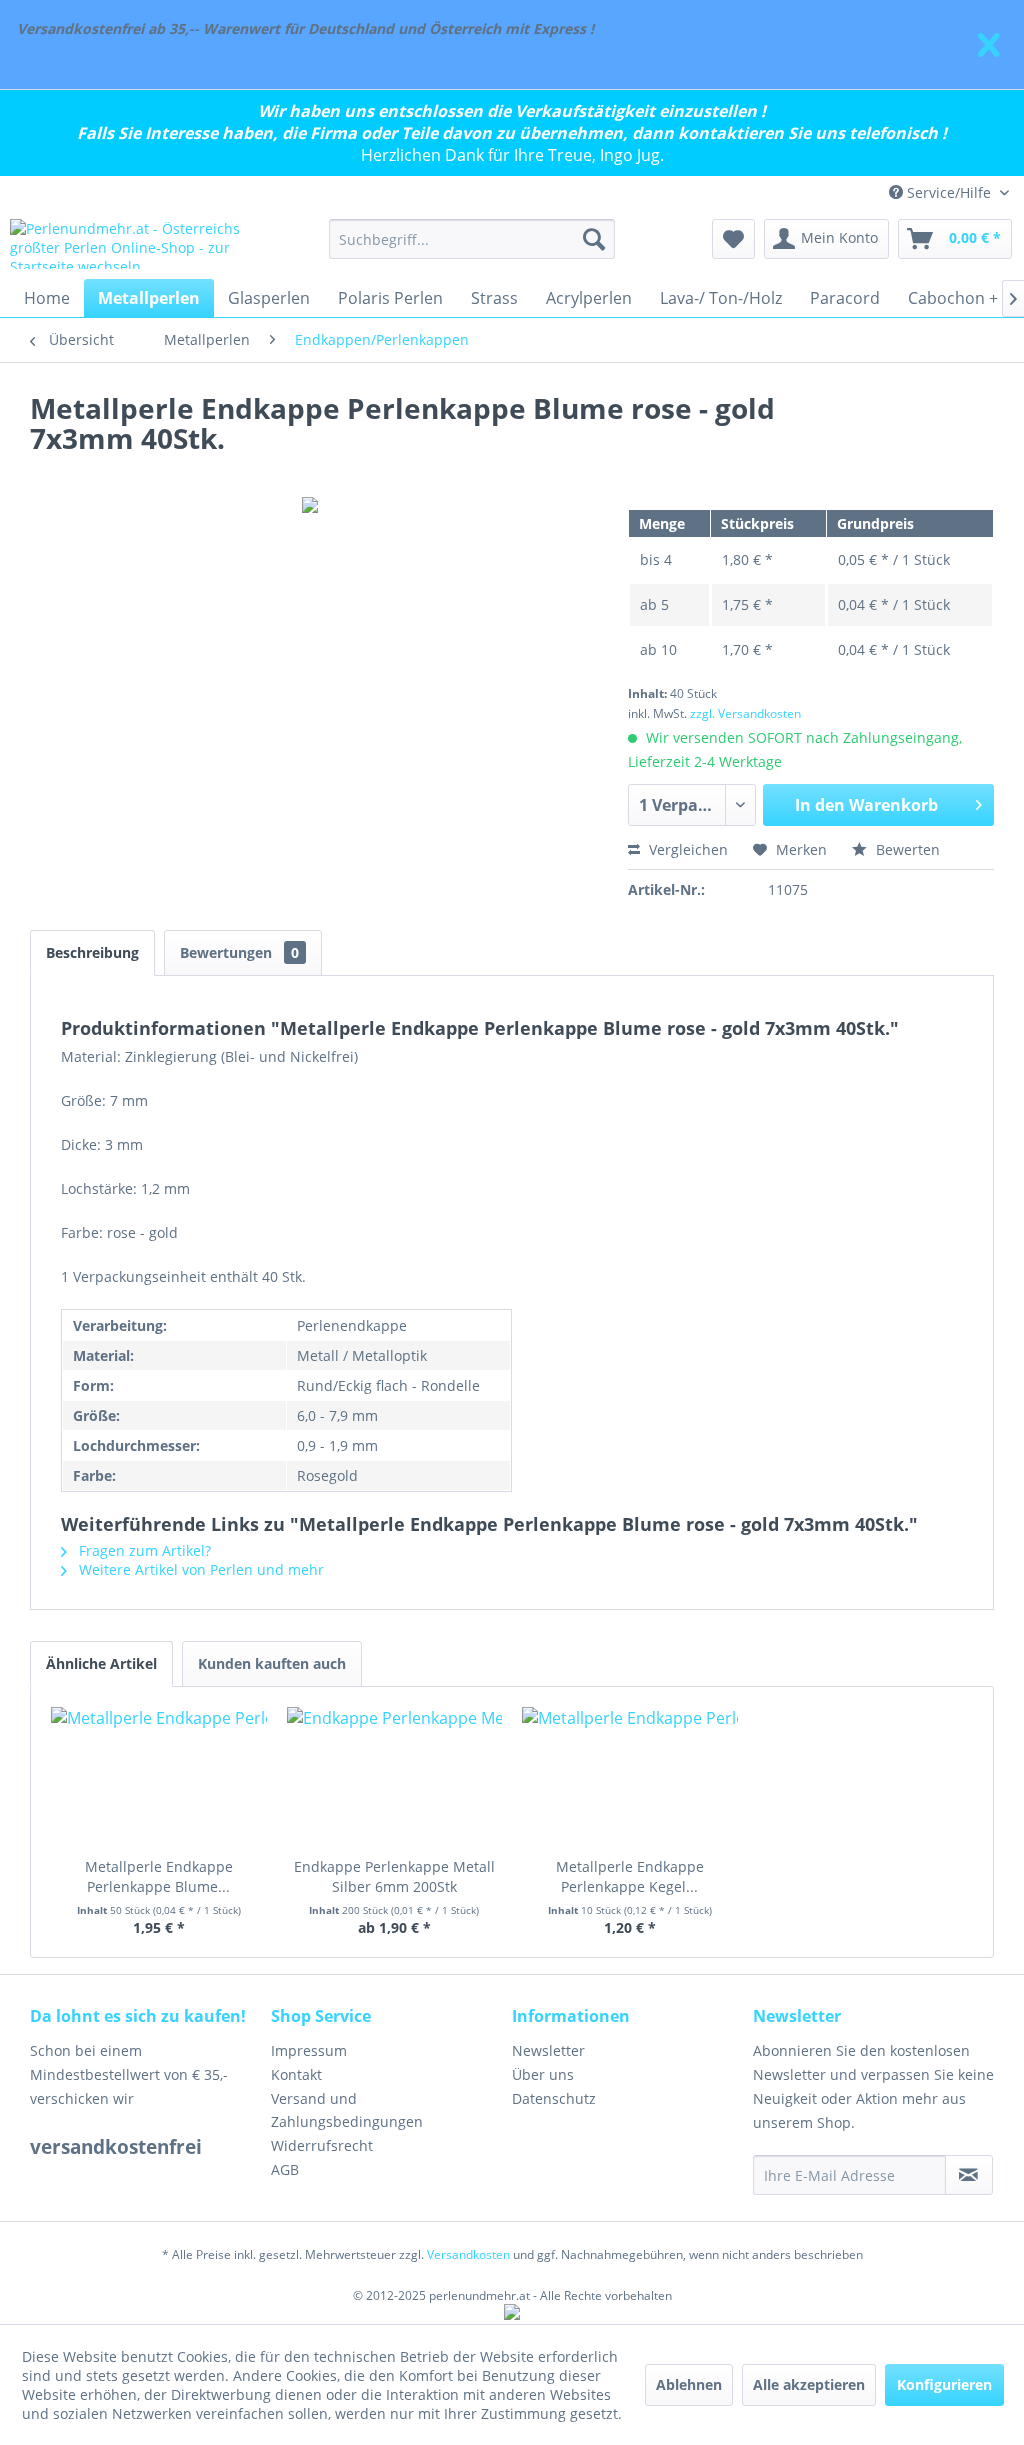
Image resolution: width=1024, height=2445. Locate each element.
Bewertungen (239, 952)
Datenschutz (554, 2098)
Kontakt (296, 2074)
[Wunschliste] (733, 239)
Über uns (543, 2074)
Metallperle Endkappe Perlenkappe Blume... (159, 1876)
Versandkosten (468, 2254)
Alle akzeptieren (809, 2384)
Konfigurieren (944, 2384)
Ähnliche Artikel (101, 1663)
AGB (285, 2169)
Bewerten (906, 849)
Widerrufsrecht (322, 2145)
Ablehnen (689, 2384)
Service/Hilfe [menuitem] (949, 192)
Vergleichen (686, 849)
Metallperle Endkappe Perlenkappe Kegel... (630, 1876)
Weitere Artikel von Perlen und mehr (199, 1569)
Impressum (309, 2050)
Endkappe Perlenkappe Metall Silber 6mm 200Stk (394, 1876)
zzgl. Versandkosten (745, 713)
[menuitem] (472, 239)
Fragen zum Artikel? (143, 1550)
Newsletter (548, 2050)
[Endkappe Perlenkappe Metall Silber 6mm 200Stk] (395, 1777)
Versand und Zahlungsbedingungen (347, 2110)
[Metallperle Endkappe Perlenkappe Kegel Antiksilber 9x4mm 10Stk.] (630, 1777)
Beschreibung (92, 952)
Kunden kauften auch (272, 1663)
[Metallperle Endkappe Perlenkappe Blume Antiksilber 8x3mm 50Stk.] (159, 1777)
